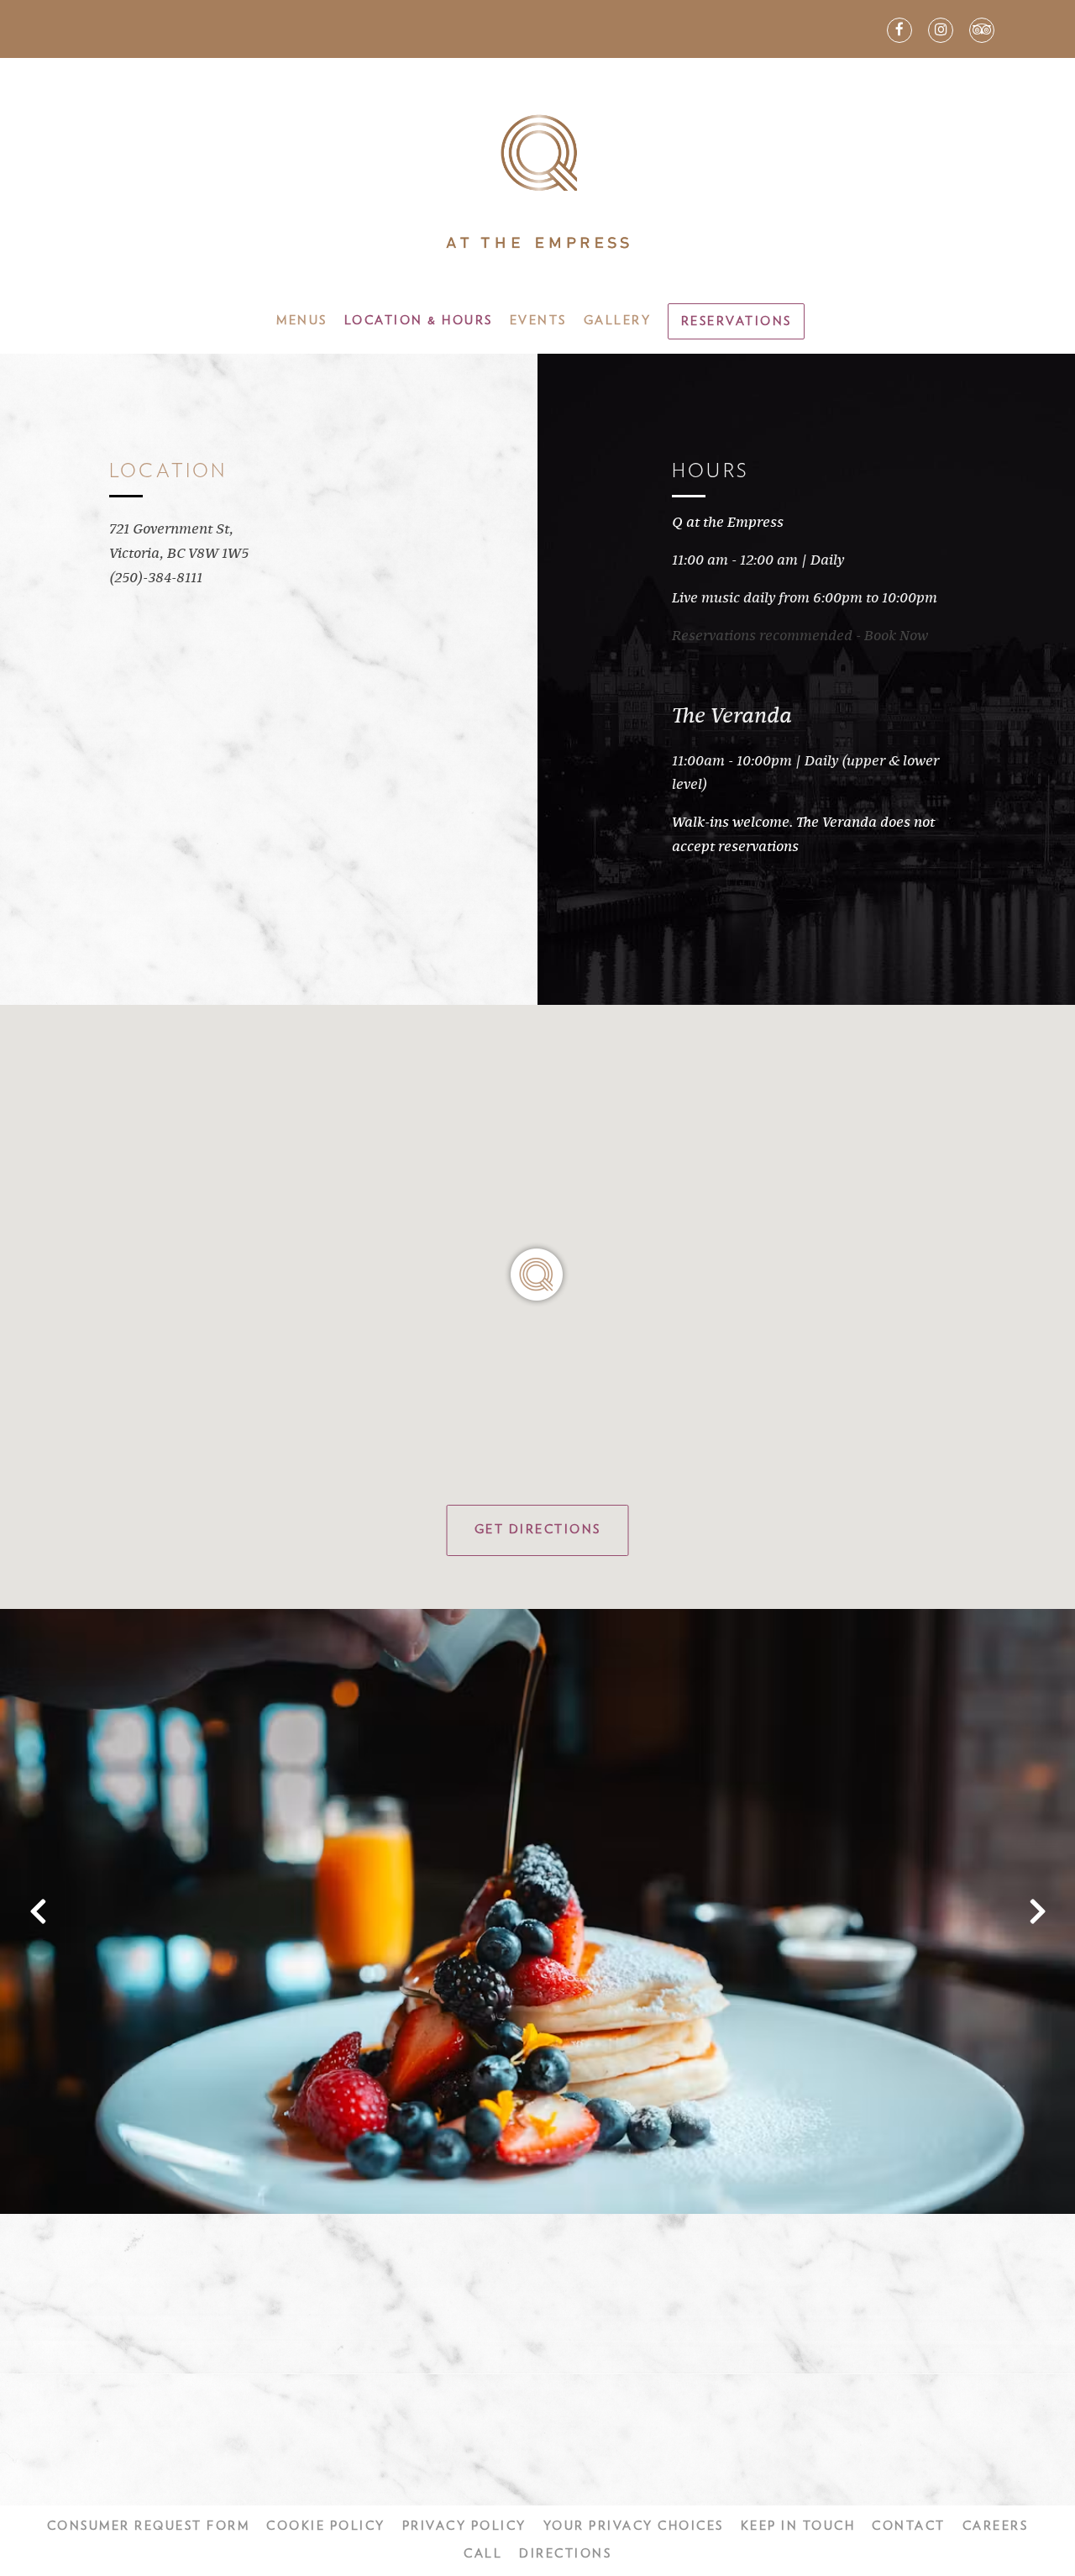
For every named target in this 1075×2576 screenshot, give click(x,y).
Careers (996, 2526)
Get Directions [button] (538, 1530)
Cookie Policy (326, 2526)
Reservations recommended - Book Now (800, 636)
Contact (909, 2526)
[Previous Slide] (38, 1911)
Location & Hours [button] (419, 321)
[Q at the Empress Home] (537, 181)
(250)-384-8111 (156, 578)
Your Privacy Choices (634, 2526)
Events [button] (538, 321)
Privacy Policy (464, 2526)
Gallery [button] (618, 321)
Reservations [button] (737, 321)
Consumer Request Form (149, 2526)
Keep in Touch (798, 2526)
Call (483, 2554)
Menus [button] (302, 321)
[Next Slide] (1037, 1911)
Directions (565, 2554)
